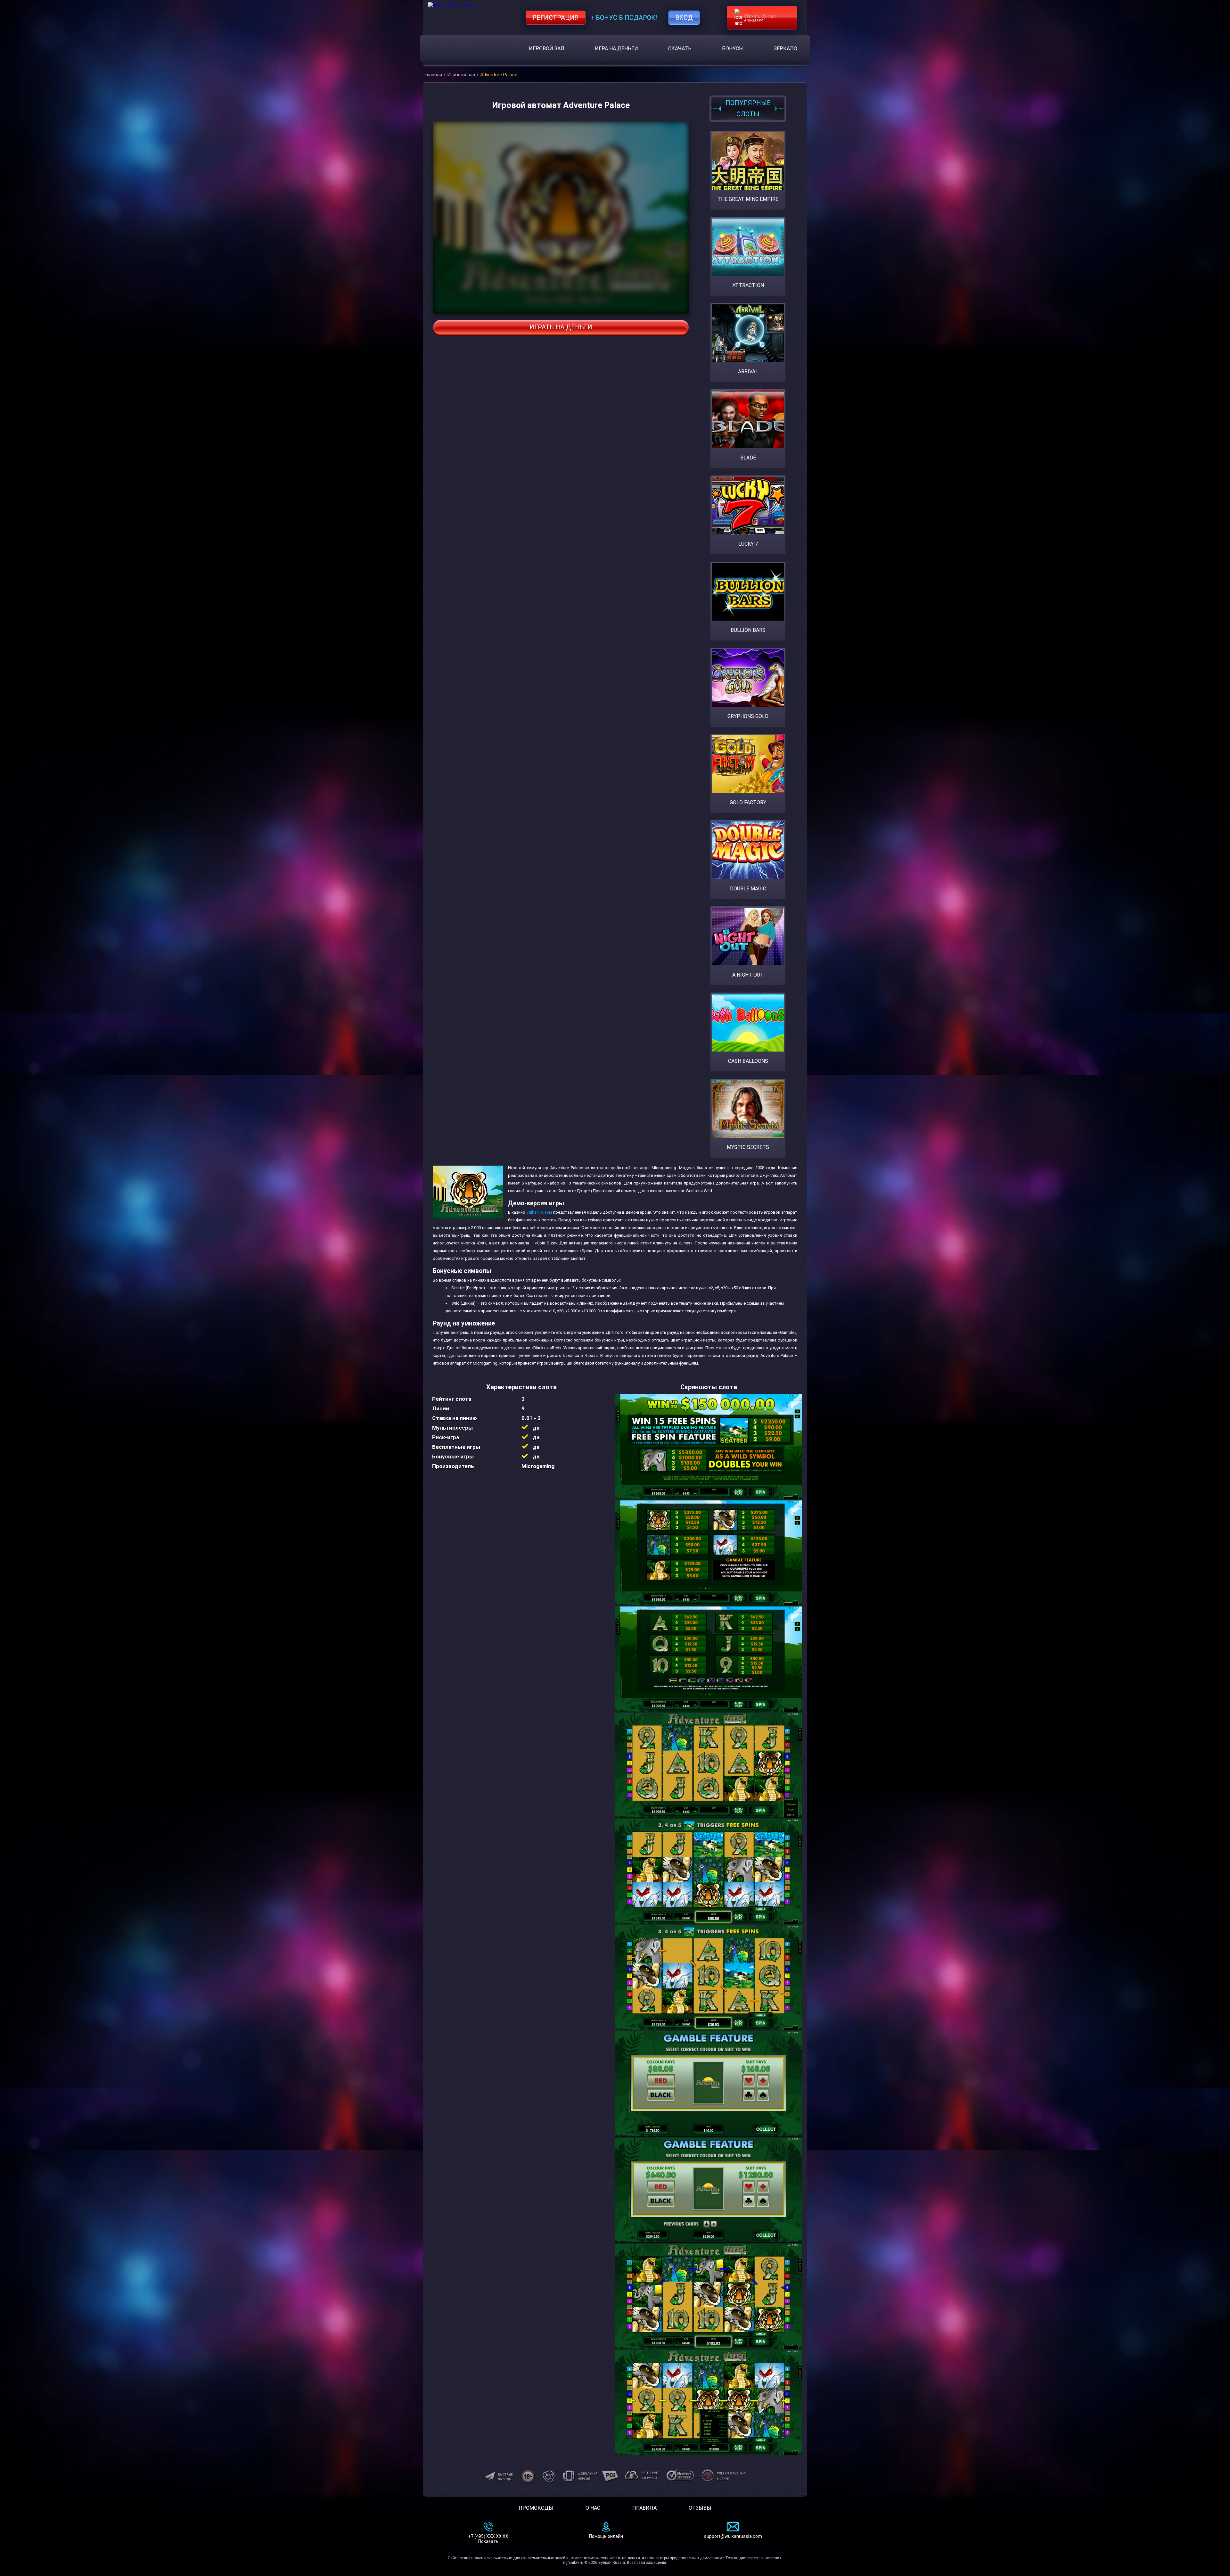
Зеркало (786, 49)
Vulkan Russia (539, 1212)
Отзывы (700, 2508)
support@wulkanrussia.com (733, 2536)
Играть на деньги (561, 327)
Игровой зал (547, 49)
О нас (593, 2508)
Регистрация (556, 18)
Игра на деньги (616, 49)
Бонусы (733, 49)
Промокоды (536, 2508)
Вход (684, 18)
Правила (644, 2508)
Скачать (680, 49)
